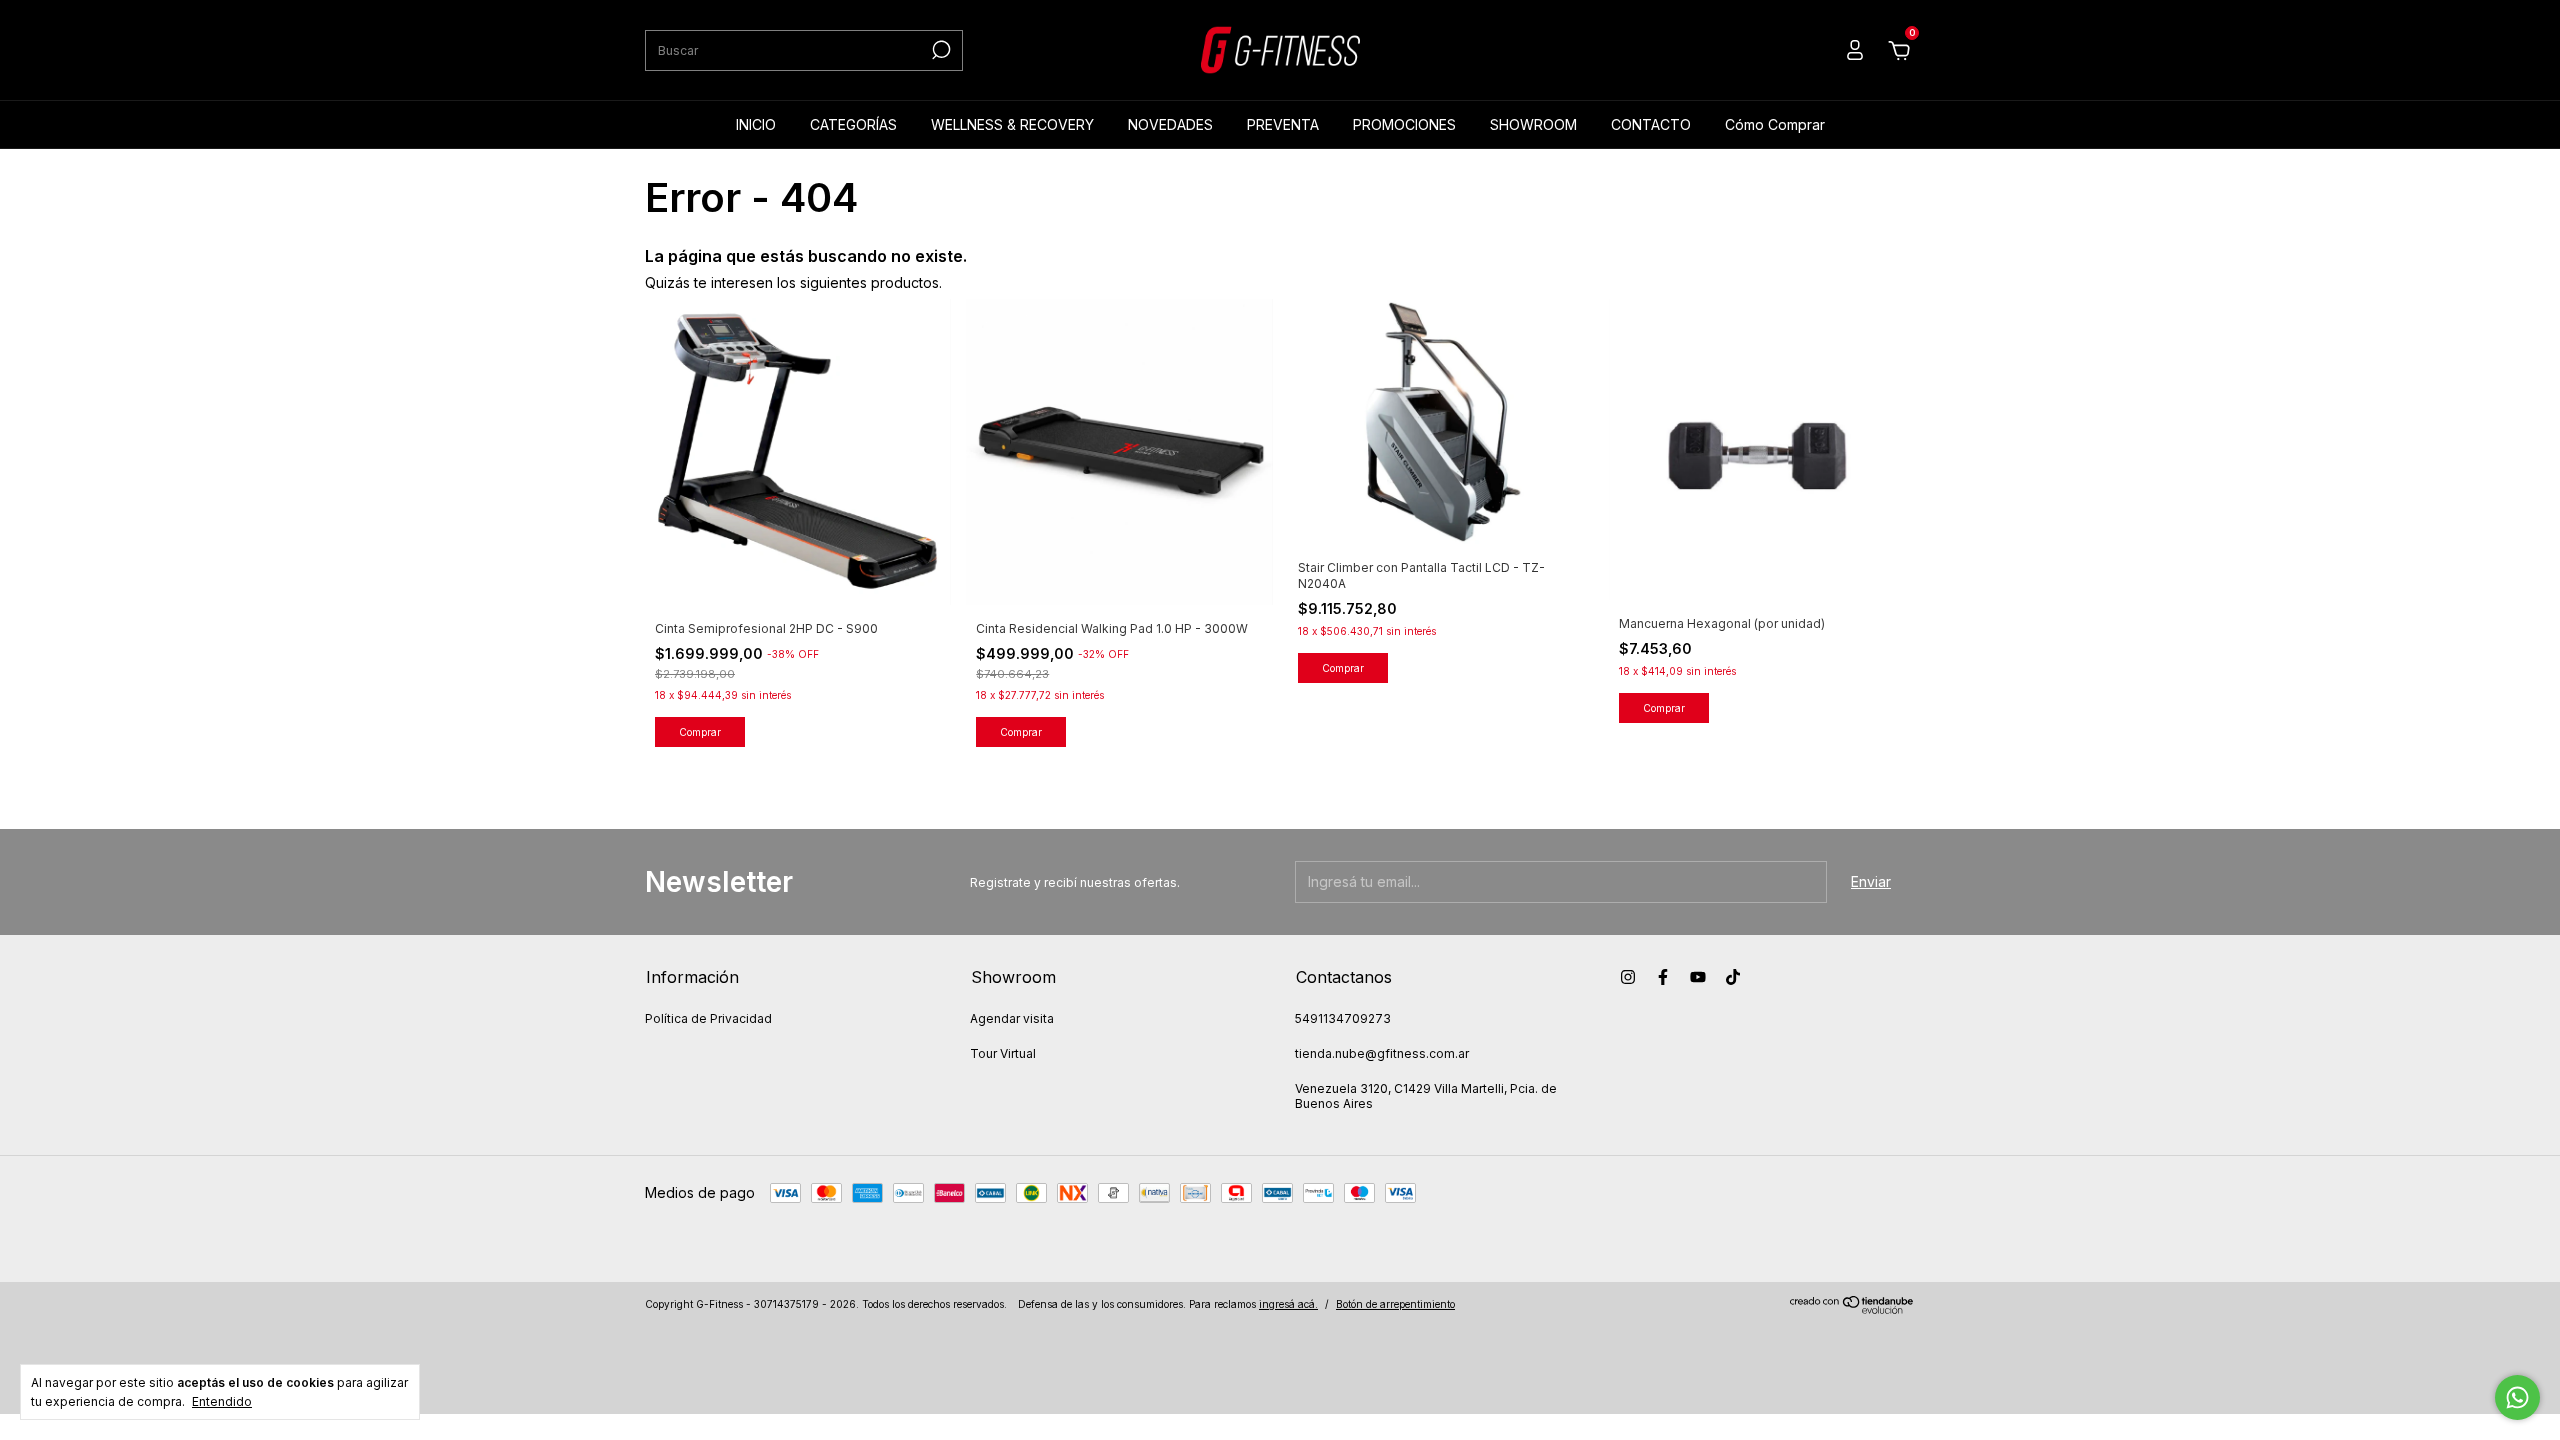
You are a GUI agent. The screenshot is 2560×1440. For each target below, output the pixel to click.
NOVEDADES (1170, 124)
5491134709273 (1343, 1018)
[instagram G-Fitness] (1628, 977)
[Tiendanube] (1852, 1308)
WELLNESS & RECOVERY (1012, 124)
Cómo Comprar (1775, 124)
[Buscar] (939, 50)
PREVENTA (1283, 124)
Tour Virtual (1003, 1053)
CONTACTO (1651, 124)
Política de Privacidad (708, 1018)
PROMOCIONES (1404, 124)
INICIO (756, 124)
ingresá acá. (1288, 1304)
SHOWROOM (1533, 124)
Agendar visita (1012, 1018)
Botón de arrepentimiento (1395, 1304)
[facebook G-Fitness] (1663, 977)
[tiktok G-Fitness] (1733, 977)
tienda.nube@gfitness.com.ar (1382, 1053)
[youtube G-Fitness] (1698, 977)
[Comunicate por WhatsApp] (2517, 1397)
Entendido (222, 1401)
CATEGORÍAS (853, 124)
